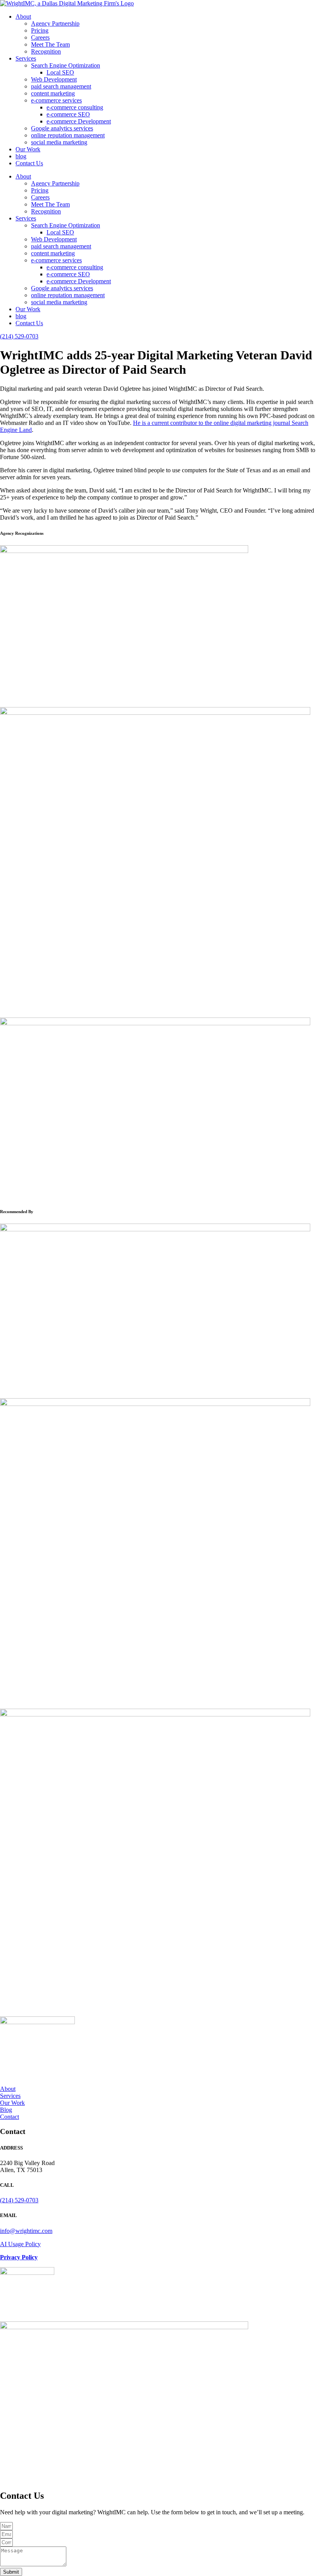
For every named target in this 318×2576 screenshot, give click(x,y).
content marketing (53, 93)
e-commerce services (56, 100)
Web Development (54, 79)
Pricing (40, 30)
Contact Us (29, 163)
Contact (10, 2117)
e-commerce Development (79, 121)
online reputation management (68, 135)
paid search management (61, 86)
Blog (6, 2110)
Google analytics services (62, 128)
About (23, 16)
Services (26, 58)
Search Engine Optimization (66, 65)
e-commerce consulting (75, 107)
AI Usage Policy (20, 2244)
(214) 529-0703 (19, 336)
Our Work (28, 149)
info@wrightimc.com (26, 2231)
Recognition (46, 51)
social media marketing (59, 142)
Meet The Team (50, 44)
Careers (40, 37)
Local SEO (60, 72)
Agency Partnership (55, 23)
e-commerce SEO (68, 114)
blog (21, 156)
